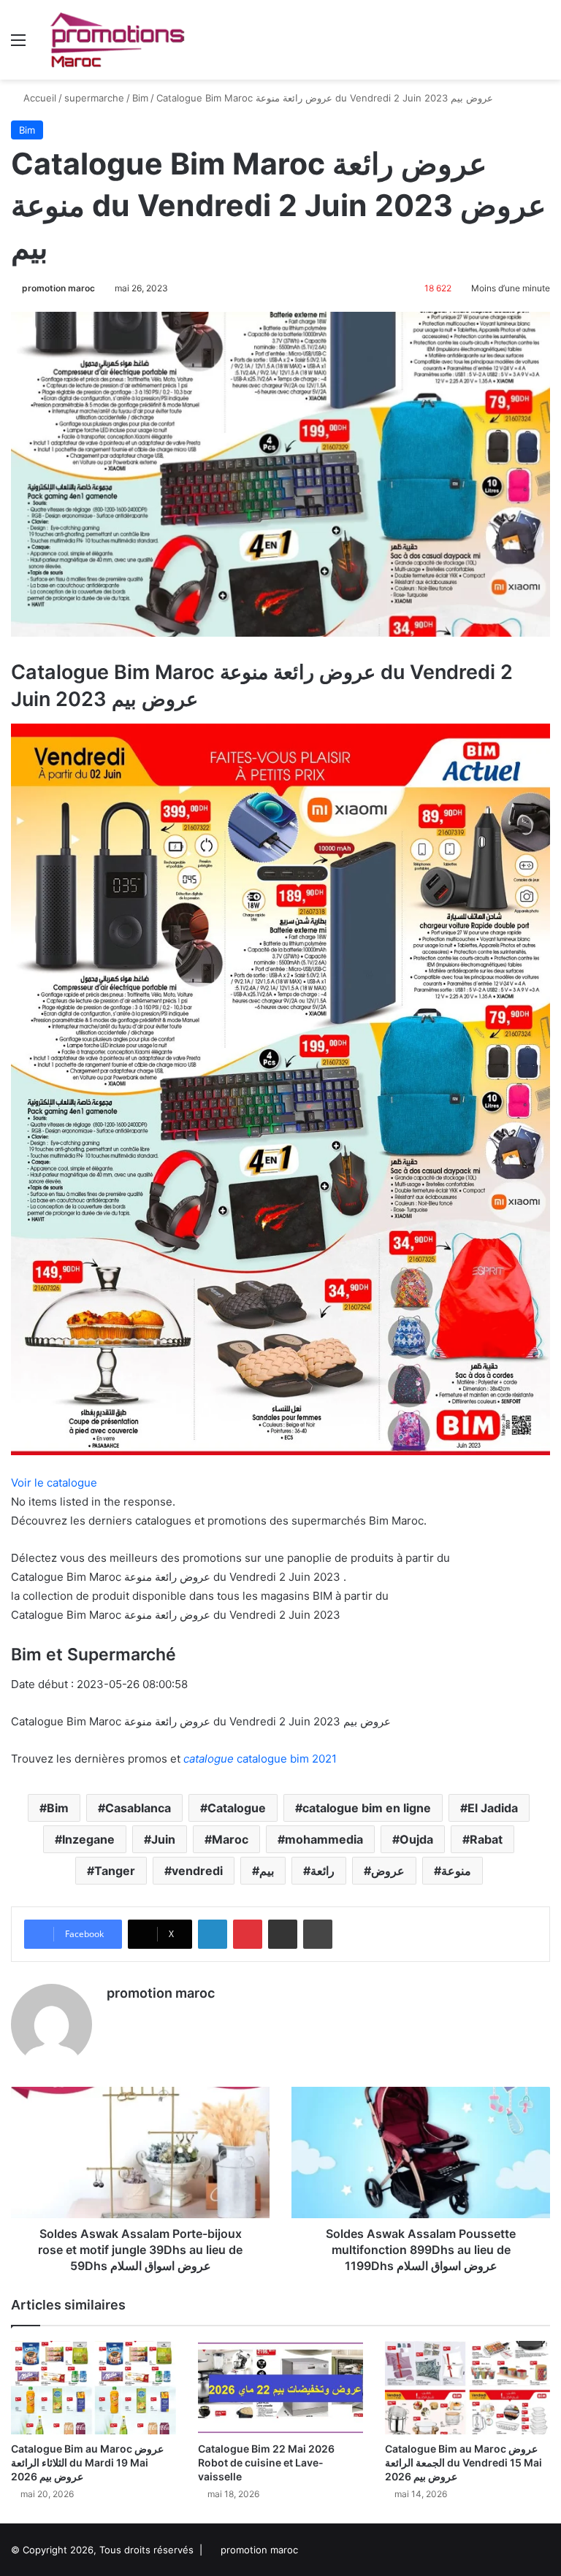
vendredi (197, 1871)
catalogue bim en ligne (367, 1808)
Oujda (416, 1839)
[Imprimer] (318, 1934)
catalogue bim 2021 (260, 1759)
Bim (140, 98)
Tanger (115, 1871)
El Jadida (493, 1808)
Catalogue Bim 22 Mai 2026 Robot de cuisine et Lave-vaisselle (266, 2462)
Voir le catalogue (54, 1483)
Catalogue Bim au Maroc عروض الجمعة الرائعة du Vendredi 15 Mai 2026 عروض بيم (463, 2462)
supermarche (94, 98)
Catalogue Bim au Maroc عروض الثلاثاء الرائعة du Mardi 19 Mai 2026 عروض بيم (87, 2462)
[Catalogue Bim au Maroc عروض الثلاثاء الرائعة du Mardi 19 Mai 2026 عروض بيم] (93, 2387)
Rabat (486, 1839)
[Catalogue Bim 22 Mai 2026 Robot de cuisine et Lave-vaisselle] (280, 2387)
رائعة (323, 1871)
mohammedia (324, 1839)
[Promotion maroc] (117, 40)
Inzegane (88, 1839)
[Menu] (18, 45)
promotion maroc (58, 288)
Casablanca (138, 1808)
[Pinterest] (248, 1934)
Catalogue (237, 1808)
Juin (163, 1839)
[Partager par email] (283, 1934)
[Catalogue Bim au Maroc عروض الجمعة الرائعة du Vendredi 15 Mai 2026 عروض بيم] (467, 2387)
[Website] (115, 2018)
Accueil (38, 98)
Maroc (230, 1839)
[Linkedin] (213, 1934)
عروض (388, 1871)
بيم (267, 1871)
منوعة (456, 1871)
